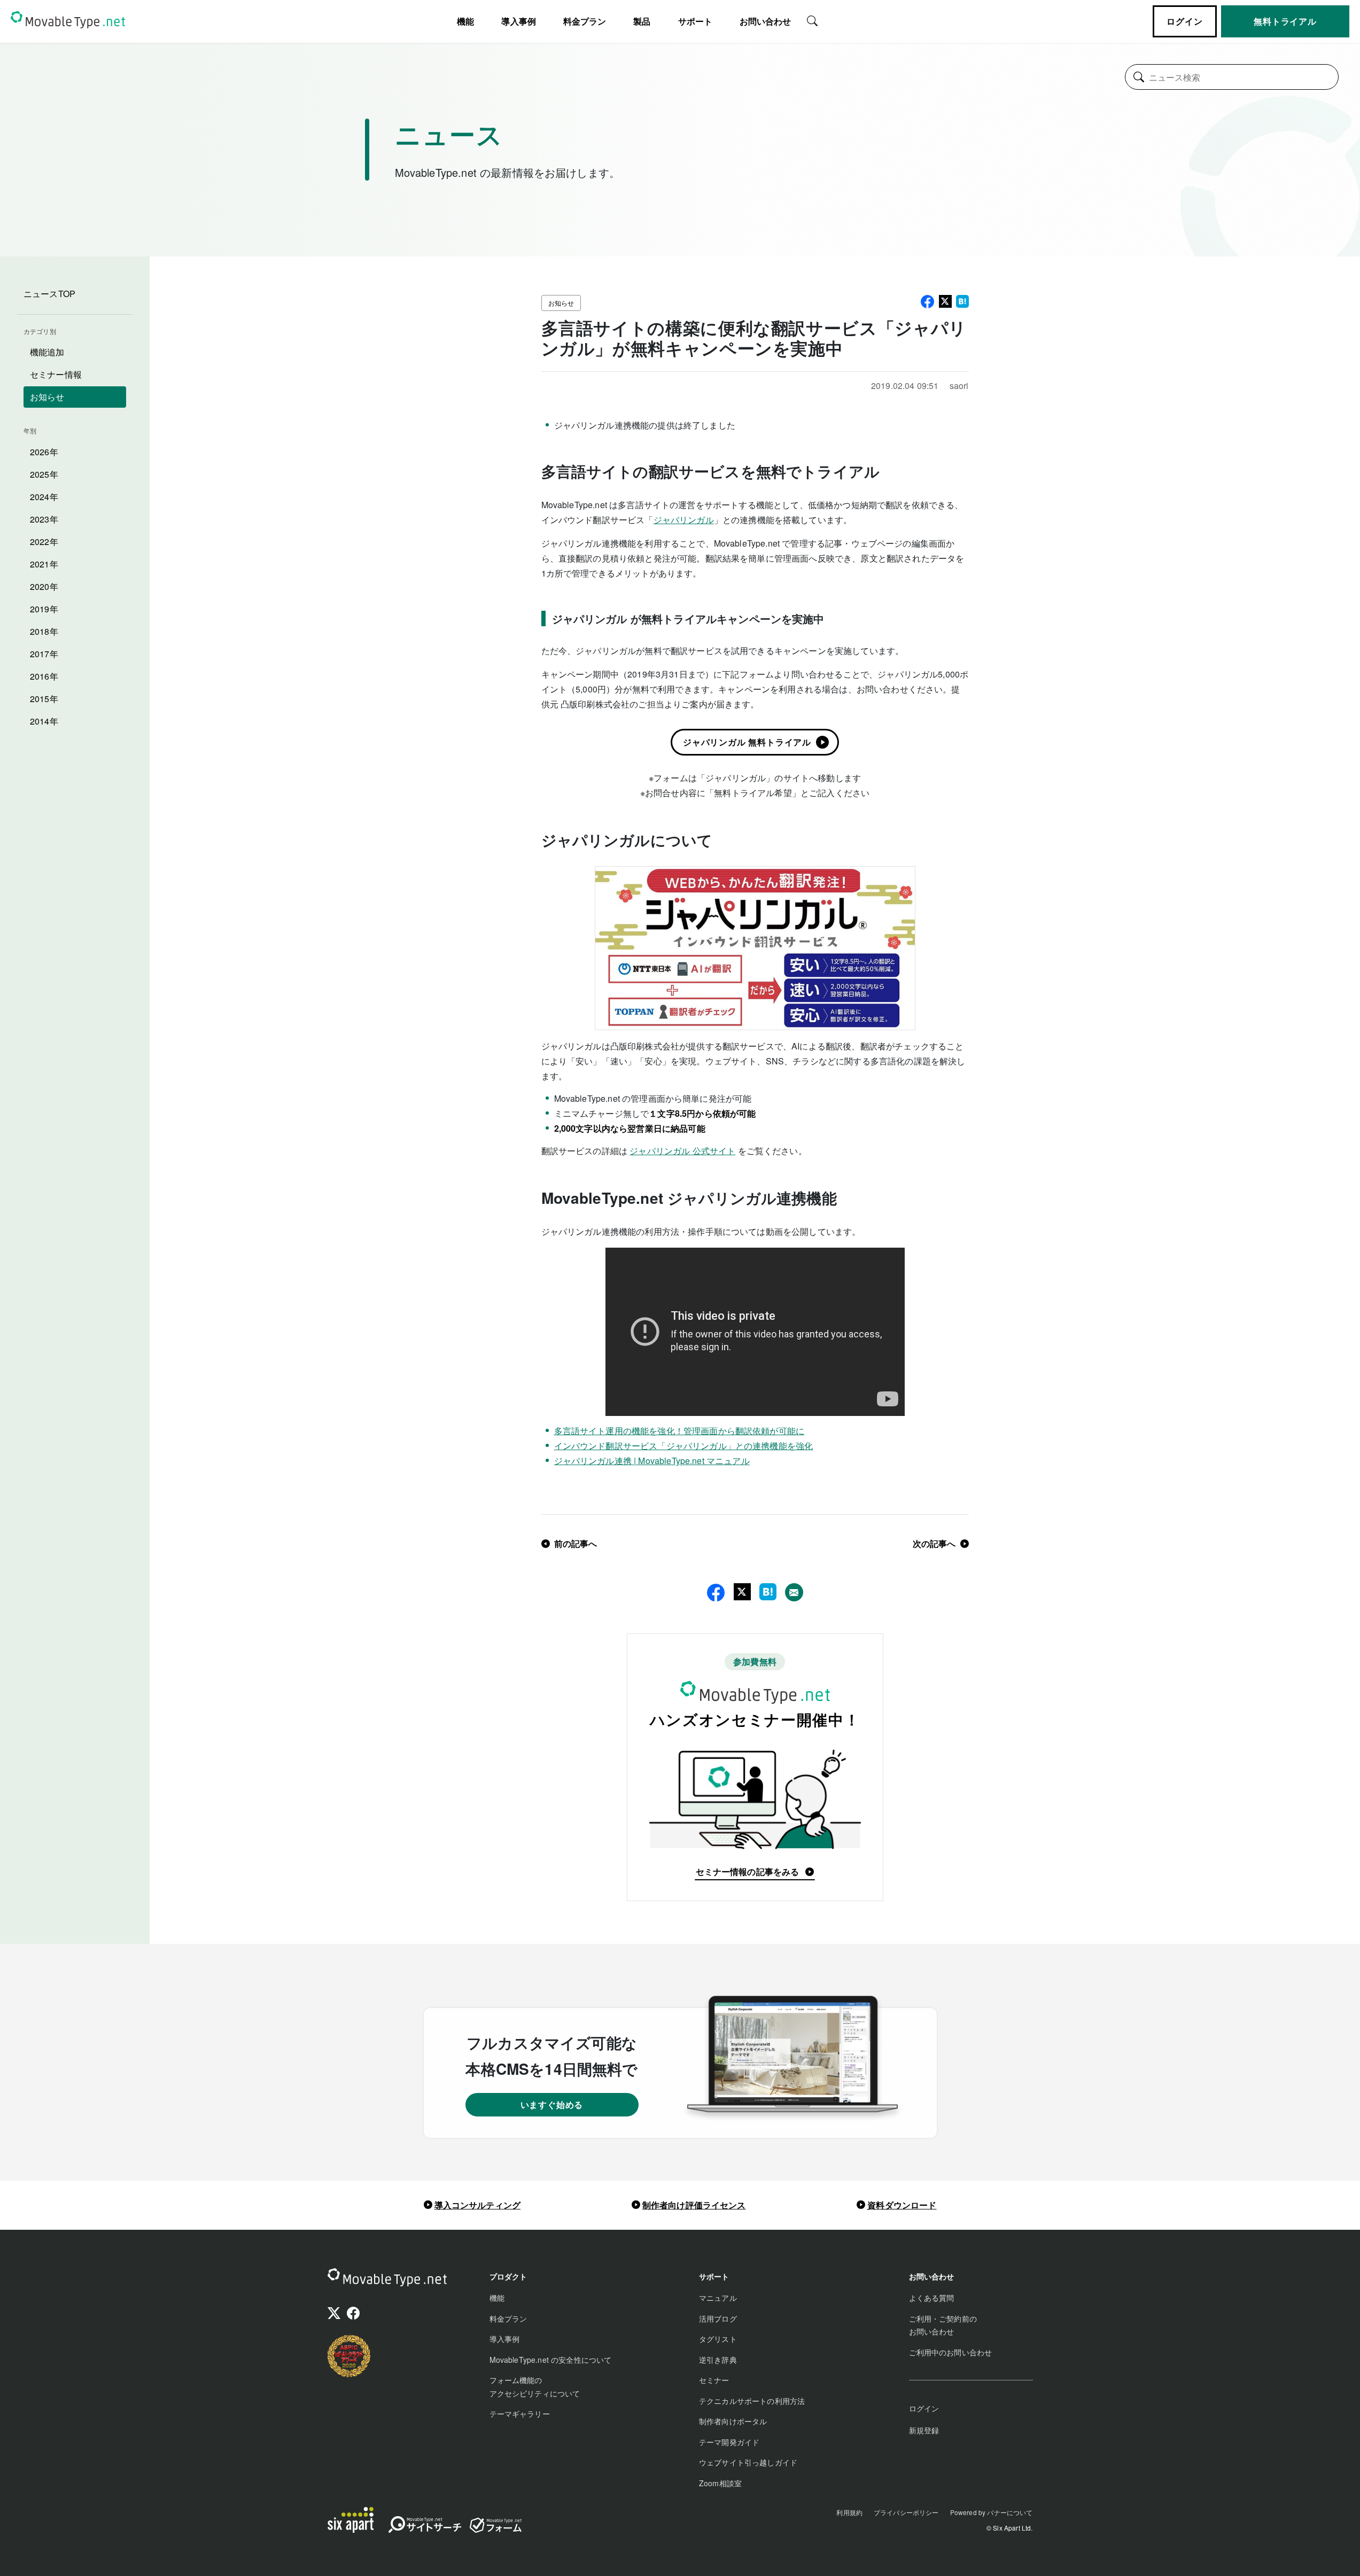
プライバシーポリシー (906, 2512)
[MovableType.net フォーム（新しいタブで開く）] (495, 2525)
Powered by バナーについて (992, 2512)
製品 (642, 21)
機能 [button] (465, 21)
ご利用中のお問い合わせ (951, 2352)
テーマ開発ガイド (729, 2442)
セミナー (714, 2380)
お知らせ (47, 397)
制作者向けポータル (733, 2421)
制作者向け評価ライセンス (694, 2205)
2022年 (44, 542)
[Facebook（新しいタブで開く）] (353, 2314)
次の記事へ (934, 1543)
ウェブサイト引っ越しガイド (748, 2462)
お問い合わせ (765, 21)
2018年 (44, 631)
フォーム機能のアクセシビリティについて (535, 2387)
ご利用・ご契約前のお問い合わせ (943, 2325)
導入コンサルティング (478, 2205)
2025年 (44, 474)
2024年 (44, 497)
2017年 (44, 654)
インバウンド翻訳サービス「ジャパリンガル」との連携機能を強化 (684, 1446)
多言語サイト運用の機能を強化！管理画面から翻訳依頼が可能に (679, 1431)
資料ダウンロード (902, 2205)
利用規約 (849, 2512)
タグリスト (718, 2339)
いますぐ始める (552, 2104)
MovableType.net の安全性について (551, 2360)
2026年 (44, 452)
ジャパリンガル (684, 520)
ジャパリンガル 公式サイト (682, 1151)
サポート (695, 21)
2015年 (44, 699)
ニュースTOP (49, 294)
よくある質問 (932, 2298)
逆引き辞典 (718, 2360)
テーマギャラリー (520, 2414)
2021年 (44, 564)
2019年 (44, 609)
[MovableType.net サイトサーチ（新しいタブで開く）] (425, 2527)
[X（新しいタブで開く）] (334, 2314)
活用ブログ (718, 2318)
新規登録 (924, 2430)
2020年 (44, 586)
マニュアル (718, 2298)
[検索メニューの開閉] (812, 20)
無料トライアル (1285, 21)
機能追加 (47, 352)
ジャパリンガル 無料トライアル (747, 742)
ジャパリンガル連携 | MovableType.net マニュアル (652, 1461)
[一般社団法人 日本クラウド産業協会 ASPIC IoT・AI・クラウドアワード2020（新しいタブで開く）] (349, 2356)
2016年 (44, 676)
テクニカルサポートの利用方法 (752, 2401)
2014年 (44, 721)
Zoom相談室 (720, 2483)
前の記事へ (576, 1543)
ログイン (1184, 21)
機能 (497, 2298)
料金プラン (585, 21)
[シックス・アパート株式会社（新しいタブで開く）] (351, 2520)
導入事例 (519, 21)
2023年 (44, 519)
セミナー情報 (56, 374)
